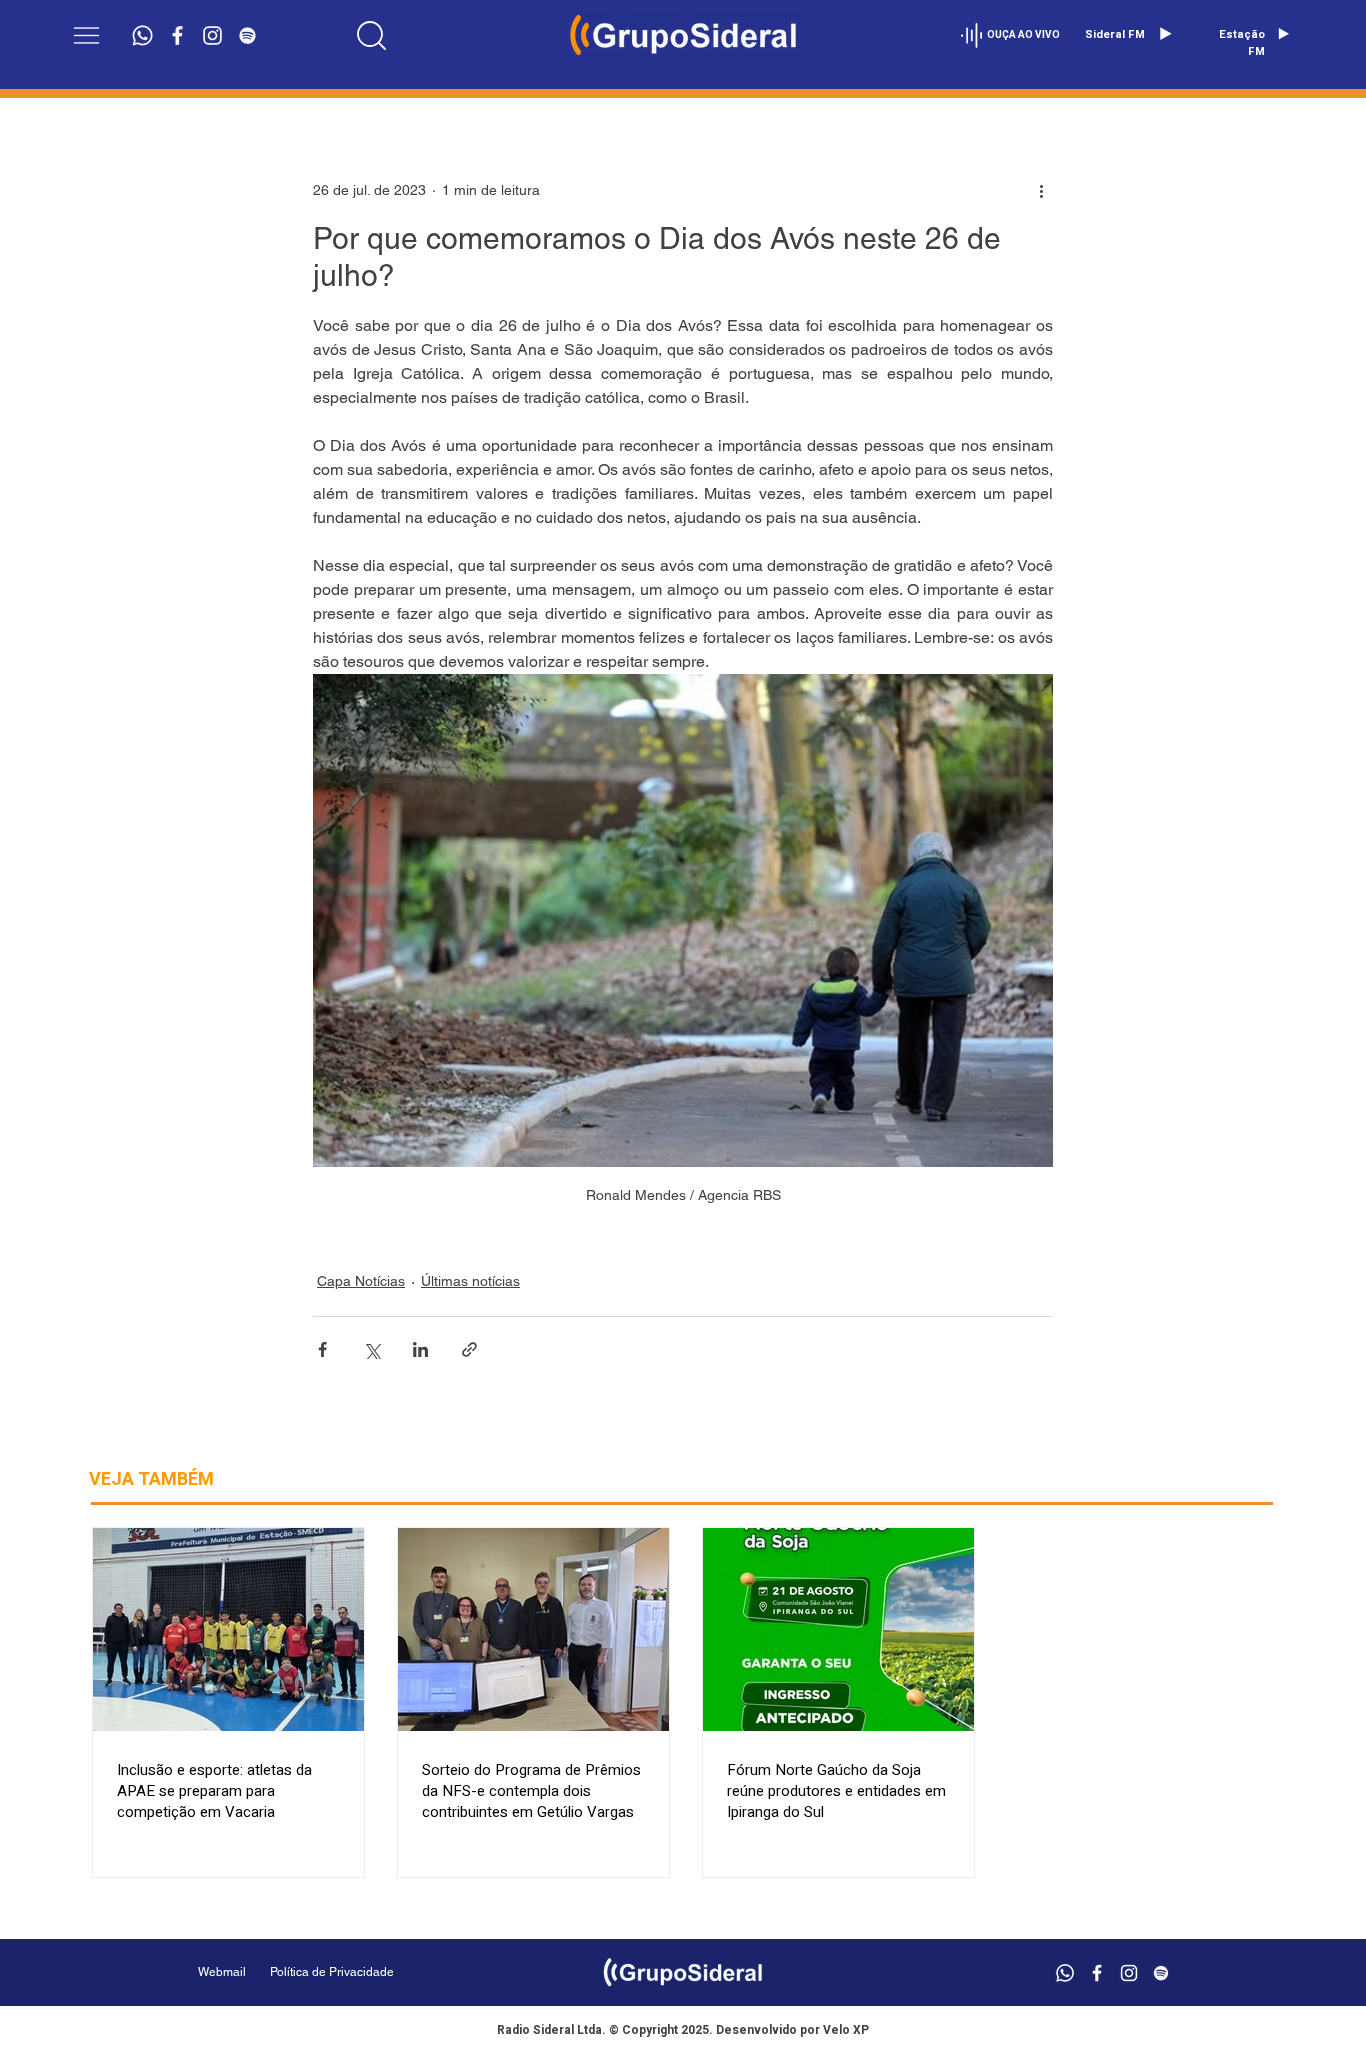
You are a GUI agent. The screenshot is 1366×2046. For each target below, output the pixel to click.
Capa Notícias (361, 1281)
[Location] (371, 35)
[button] (86, 35)
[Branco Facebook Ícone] (177, 35)
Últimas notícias (470, 1281)
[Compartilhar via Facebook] (322, 1349)
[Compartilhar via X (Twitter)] (371, 1349)
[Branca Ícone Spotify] (247, 35)
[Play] (1165, 34)
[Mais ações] (1041, 190)
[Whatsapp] (142, 35)
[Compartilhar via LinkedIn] (420, 1349)
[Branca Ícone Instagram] (212, 35)
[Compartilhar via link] (469, 1349)
